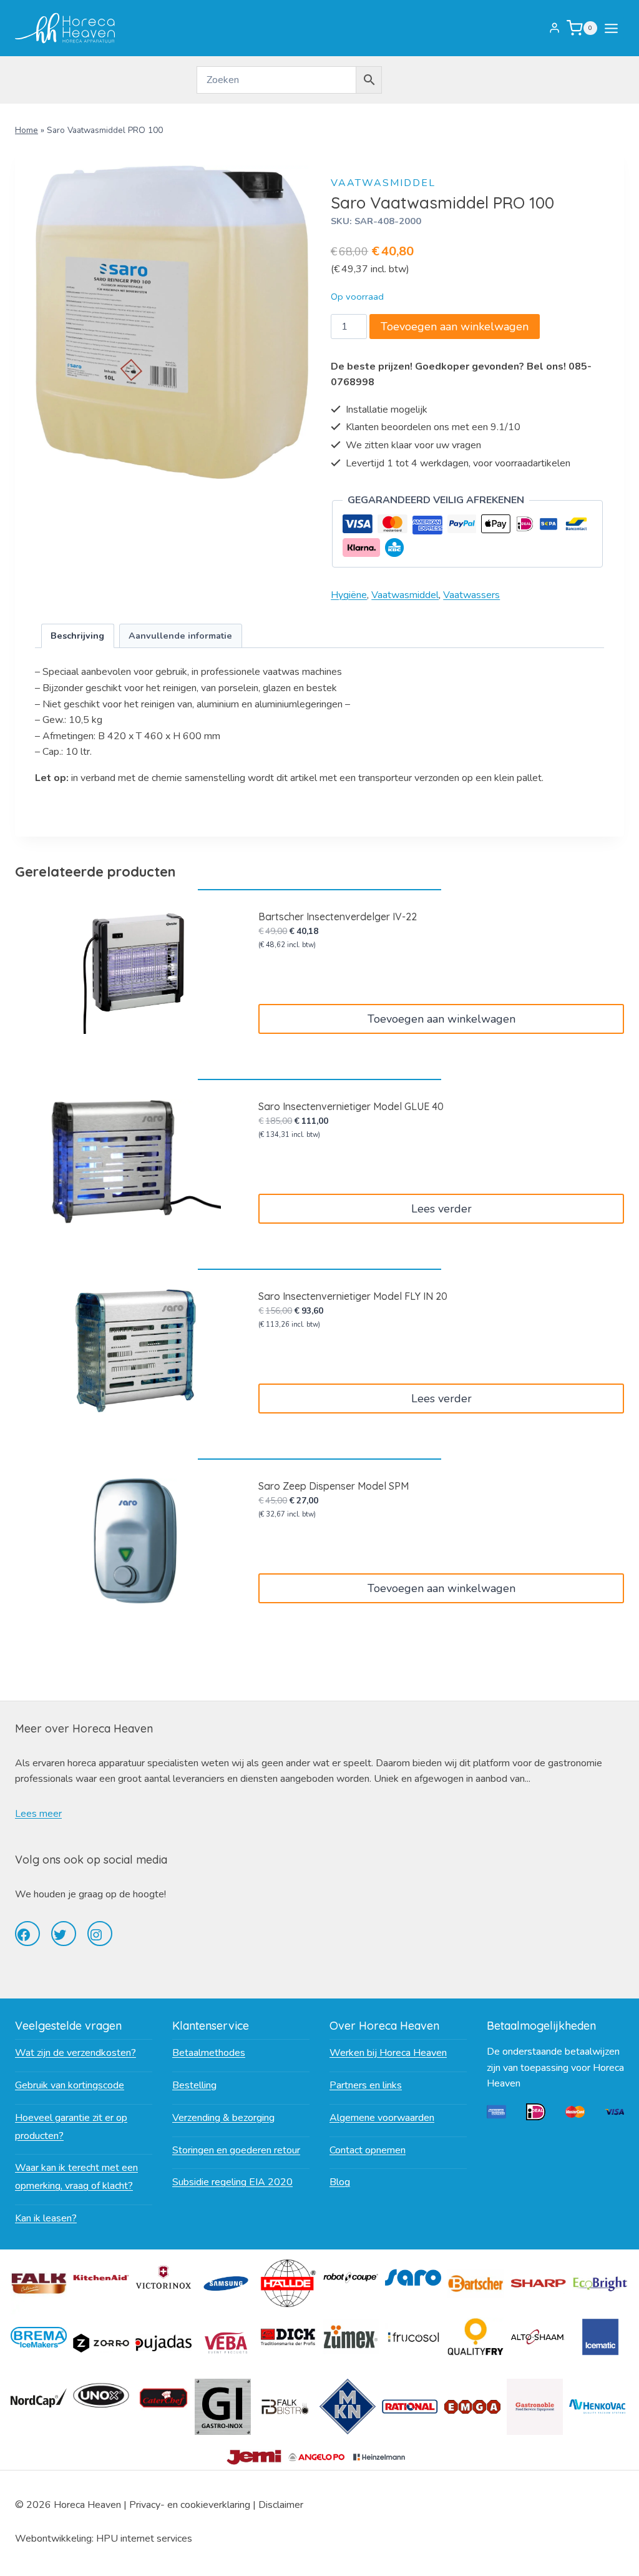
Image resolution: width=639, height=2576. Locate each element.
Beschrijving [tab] (77, 636)
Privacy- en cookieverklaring (190, 2505)
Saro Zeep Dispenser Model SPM (334, 1486)
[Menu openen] (614, 28)
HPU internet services (144, 2539)
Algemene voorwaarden (382, 2118)
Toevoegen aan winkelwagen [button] (441, 1019)
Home (27, 130)
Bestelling (194, 2085)
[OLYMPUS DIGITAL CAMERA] (172, 322)
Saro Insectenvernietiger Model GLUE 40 (351, 1106)
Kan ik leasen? (46, 2218)
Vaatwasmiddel (383, 183)
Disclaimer (281, 2505)
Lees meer (38, 1814)
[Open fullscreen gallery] (296, 466)
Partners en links (366, 2085)
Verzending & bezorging (223, 2118)
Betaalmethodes (209, 2053)
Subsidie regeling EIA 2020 (232, 2182)
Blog (340, 2182)
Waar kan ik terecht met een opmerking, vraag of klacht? (76, 2177)
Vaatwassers (471, 595)
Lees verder (441, 1209)
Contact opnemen (368, 2150)
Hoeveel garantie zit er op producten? (71, 2127)
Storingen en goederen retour (236, 2150)
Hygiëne (349, 595)
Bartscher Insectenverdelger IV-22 (338, 917)
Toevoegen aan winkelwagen (455, 327)
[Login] (554, 28)
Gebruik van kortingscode (70, 2085)
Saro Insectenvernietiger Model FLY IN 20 (353, 1296)
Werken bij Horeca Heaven (388, 2053)
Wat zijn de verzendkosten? (76, 2053)
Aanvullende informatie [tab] (180, 636)
